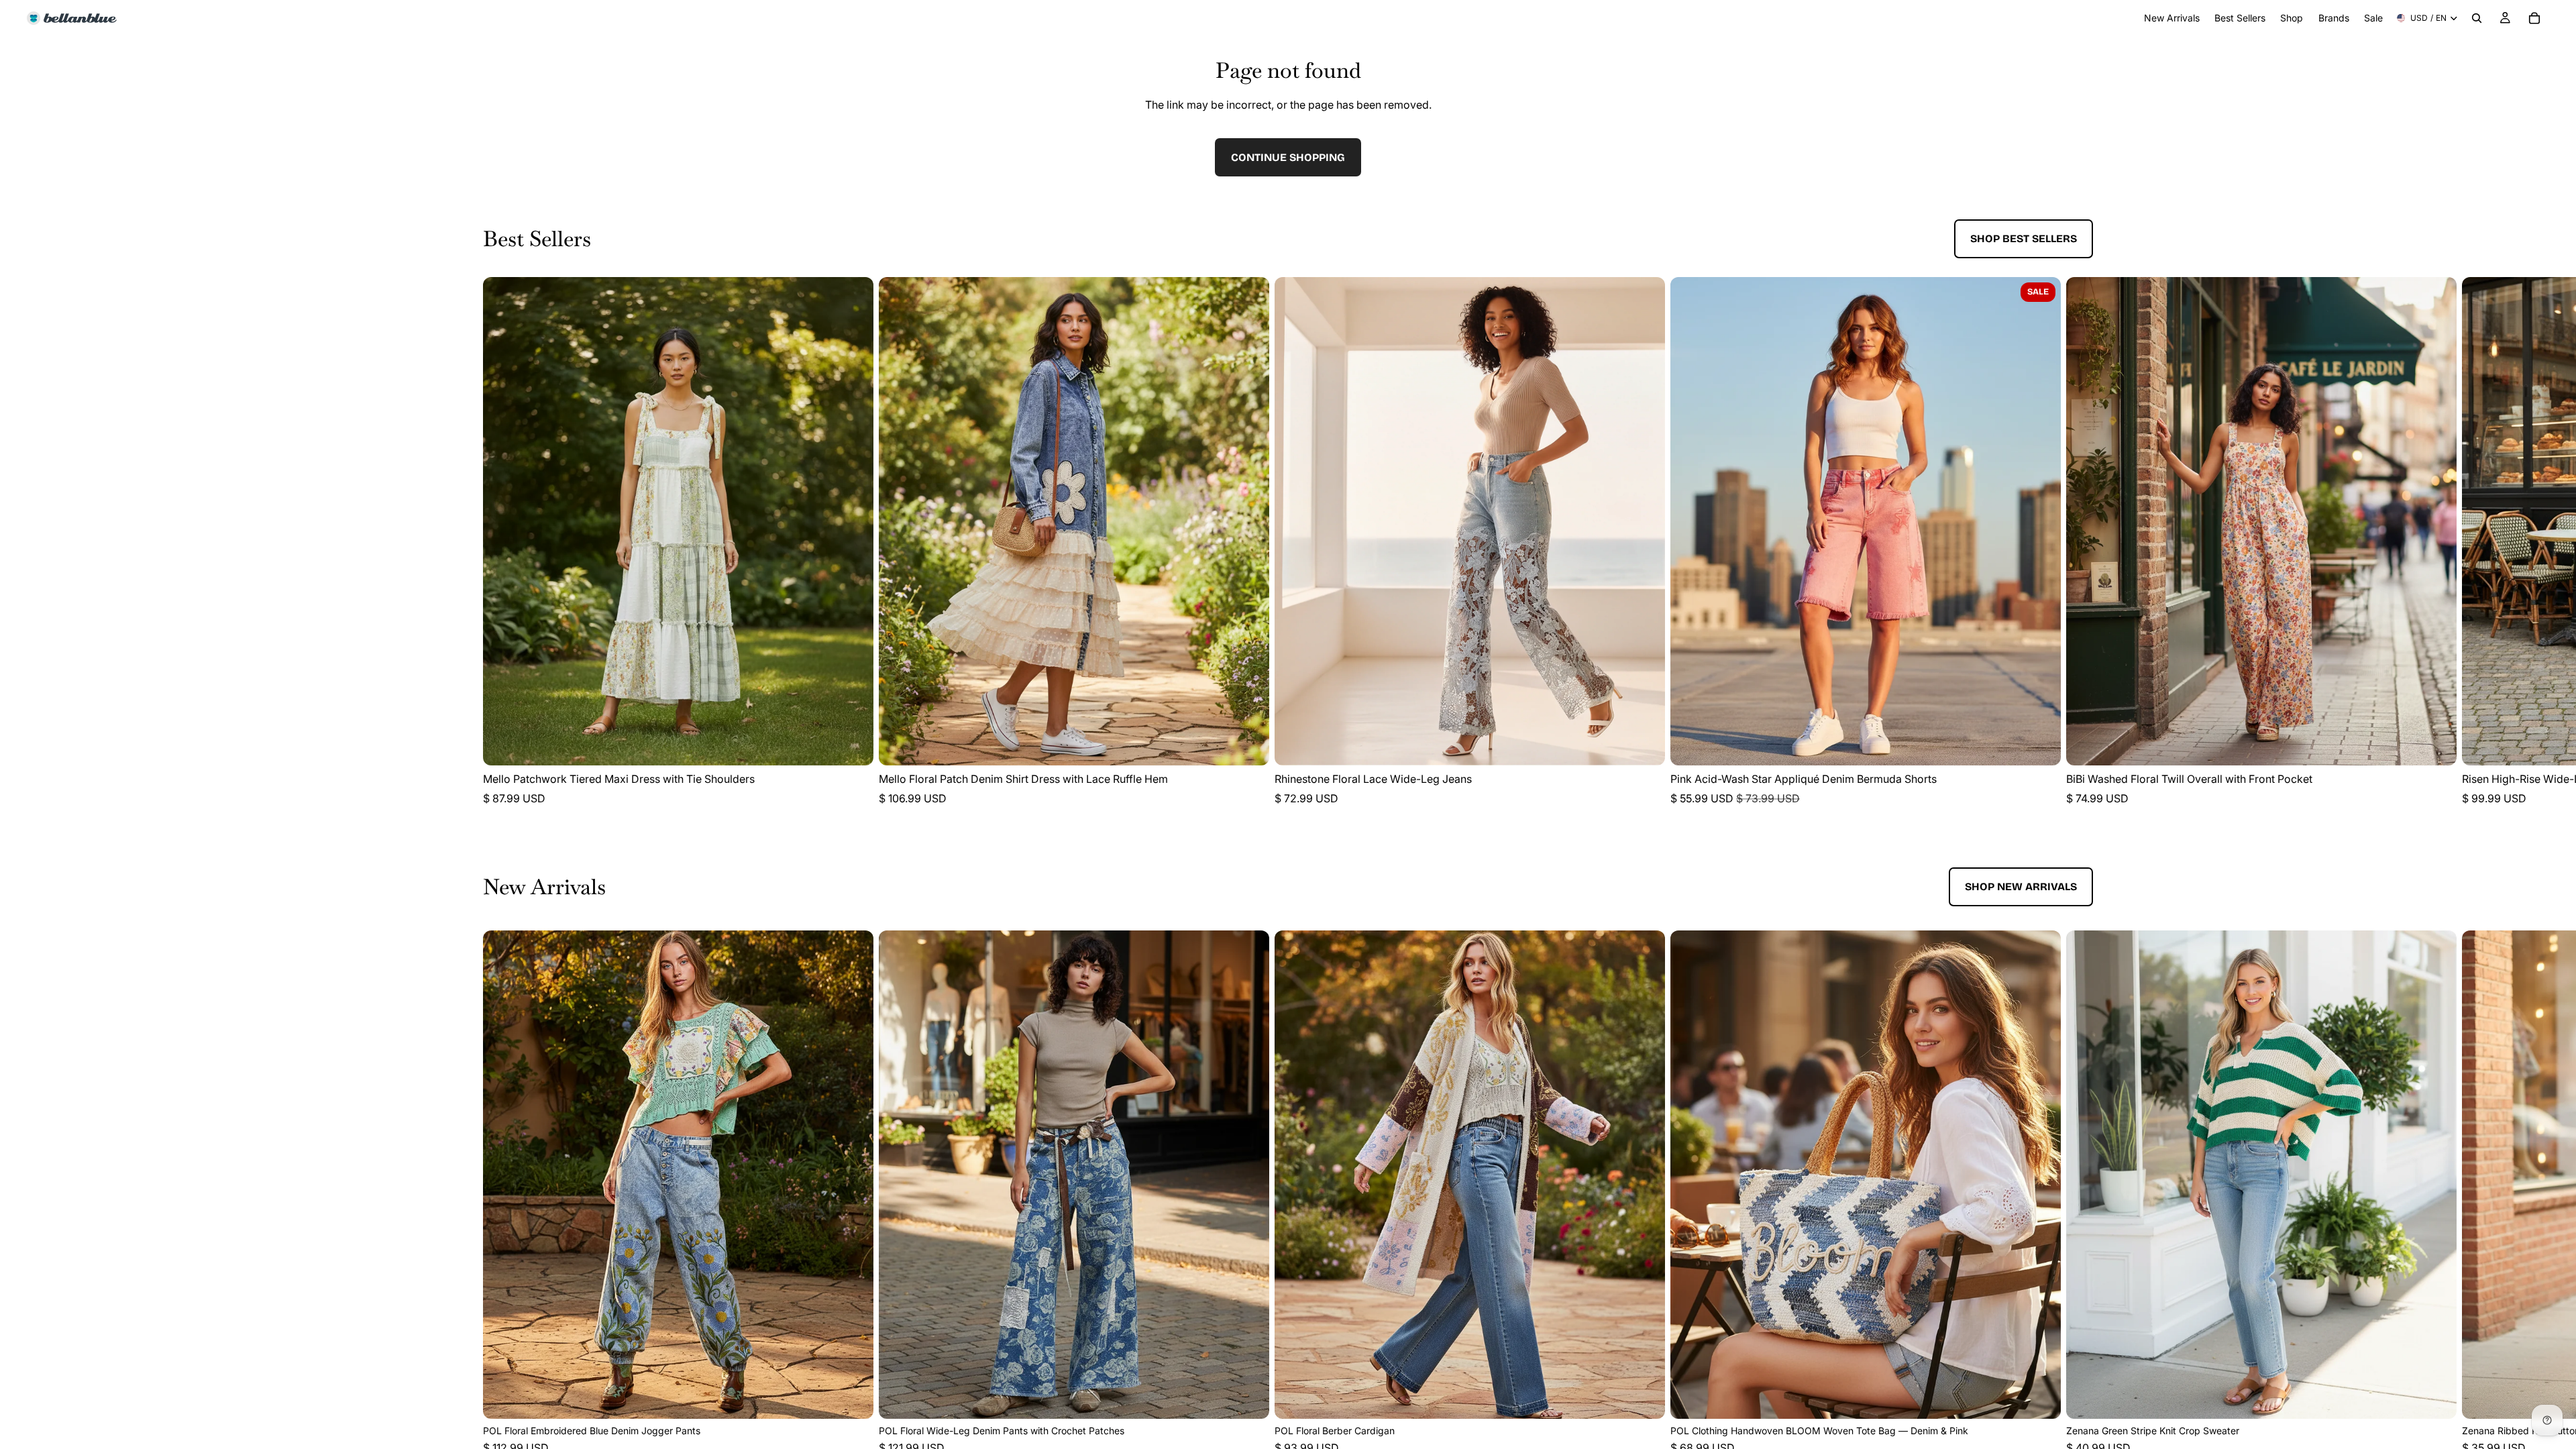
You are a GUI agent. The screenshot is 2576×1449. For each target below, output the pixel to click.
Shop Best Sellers (2024, 238)
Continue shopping (1288, 157)
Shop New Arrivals (2021, 887)
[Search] (2477, 18)
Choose (864, 744)
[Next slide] (2078, 551)
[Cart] (2534, 18)
